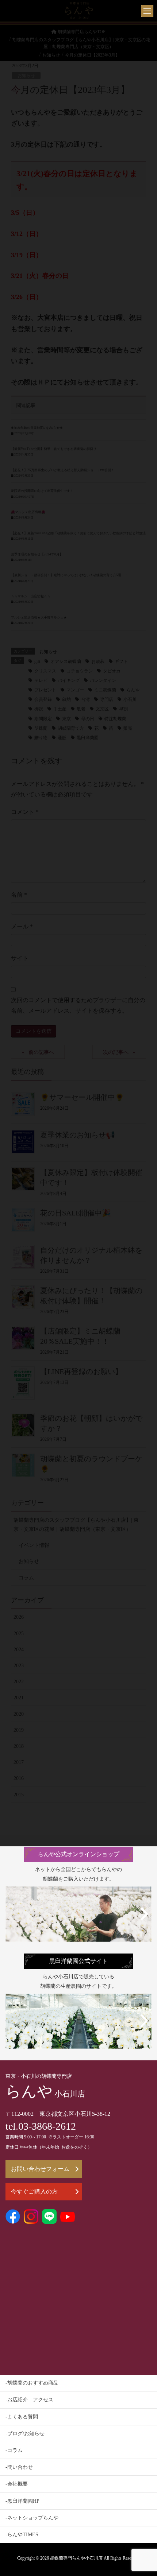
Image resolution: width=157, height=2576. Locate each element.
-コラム (14, 2450)
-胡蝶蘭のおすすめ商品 (32, 2383)
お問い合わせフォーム (40, 2169)
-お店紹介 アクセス (29, 2400)
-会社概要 (17, 2484)
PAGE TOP (145, 2492)
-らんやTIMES (22, 2535)
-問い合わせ (19, 2467)
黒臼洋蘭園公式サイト (78, 1961)
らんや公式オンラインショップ (78, 1854)
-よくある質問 (22, 2417)
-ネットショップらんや (32, 2518)
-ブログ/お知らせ (25, 2434)
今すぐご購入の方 (34, 2191)
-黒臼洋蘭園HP (22, 2501)
